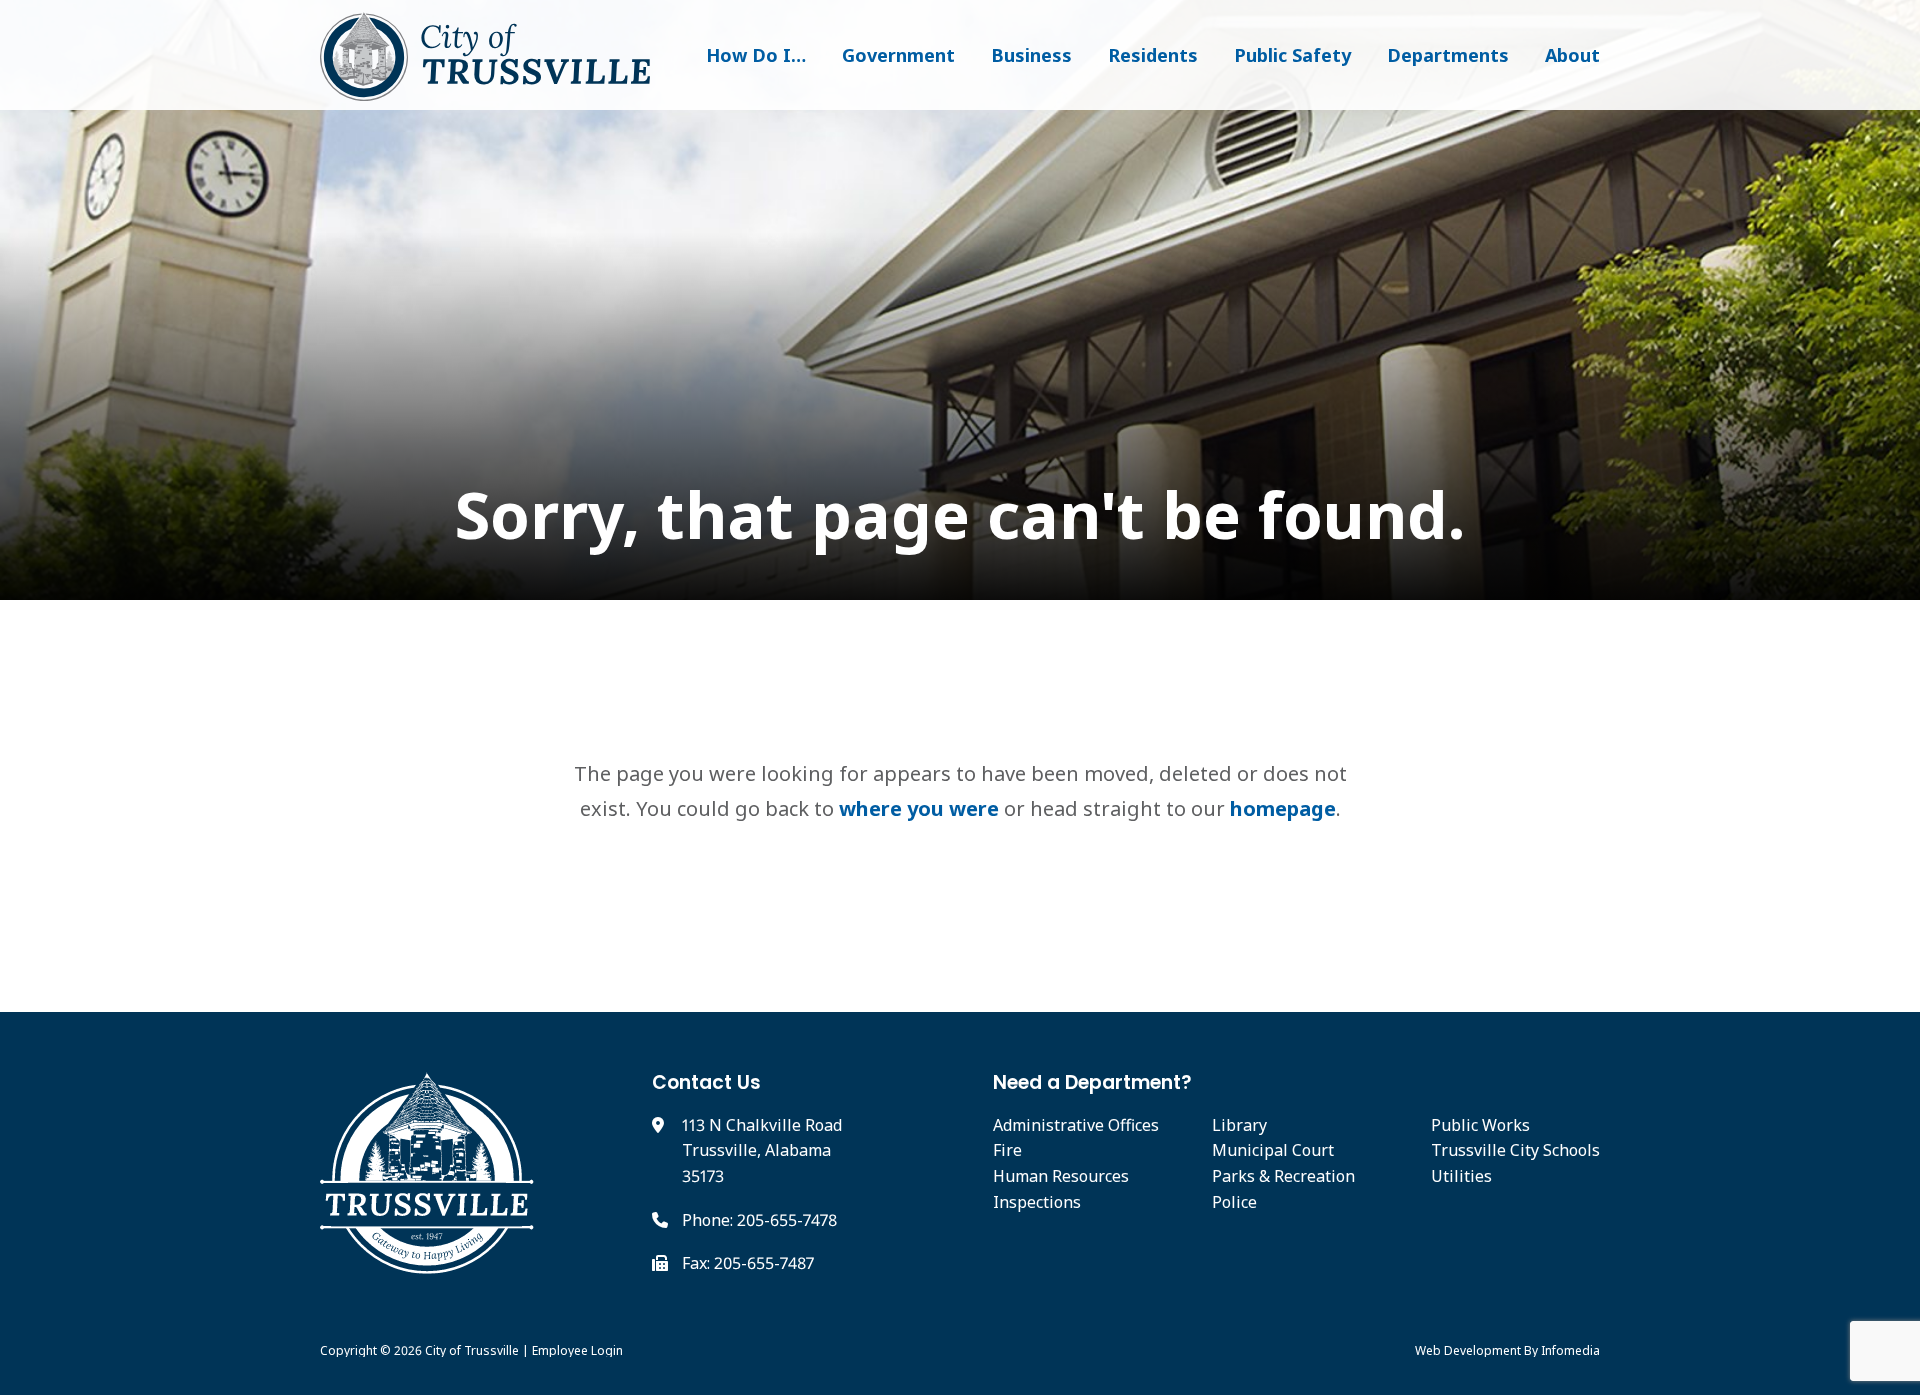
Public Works (1480, 1125)
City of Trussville (472, 1350)
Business (1031, 55)
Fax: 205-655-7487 (748, 1263)
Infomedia (1570, 1350)
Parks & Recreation (1283, 1176)
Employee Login (577, 1350)
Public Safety (1292, 55)
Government (898, 55)
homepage (1283, 808)
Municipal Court (1273, 1150)
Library (1239, 1125)
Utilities (1461, 1176)
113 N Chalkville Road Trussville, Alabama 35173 (762, 1150)
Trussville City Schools (1515, 1150)
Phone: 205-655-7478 (759, 1220)
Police (1234, 1202)
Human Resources (1061, 1176)
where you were (919, 808)
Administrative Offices (1076, 1125)
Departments (1448, 55)
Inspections (1037, 1202)
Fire (1007, 1150)
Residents (1153, 55)
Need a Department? (1092, 1082)
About (1572, 55)
